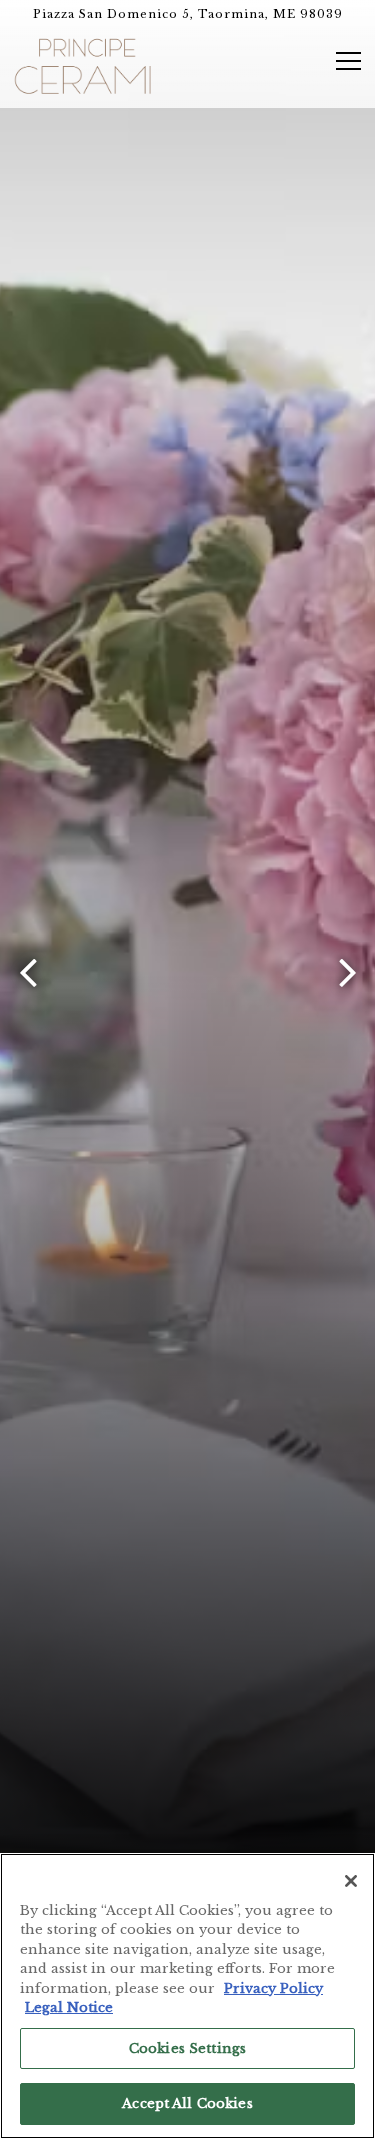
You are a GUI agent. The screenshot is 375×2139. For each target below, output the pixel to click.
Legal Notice (69, 2007)
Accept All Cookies (187, 2103)
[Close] (351, 1881)
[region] (187, 1996)
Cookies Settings (187, 2048)
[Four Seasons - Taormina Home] (83, 65)
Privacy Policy (273, 1988)
